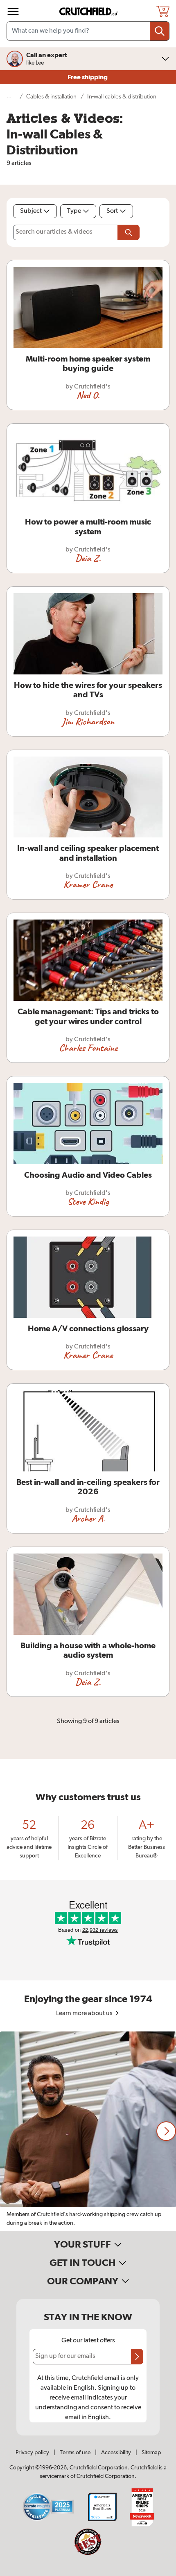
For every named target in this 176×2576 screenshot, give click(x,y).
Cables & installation (51, 97)
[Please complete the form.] (129, 232)
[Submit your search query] (160, 31)
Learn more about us (85, 2013)
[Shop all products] (13, 11)
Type (74, 211)
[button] (166, 2131)
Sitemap (151, 2453)
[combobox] (88, 31)
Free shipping (88, 77)
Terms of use (75, 2453)
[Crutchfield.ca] (89, 11)
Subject (31, 211)
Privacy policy (32, 2453)
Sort (112, 211)
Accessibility (116, 2453)
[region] (88, 2131)
